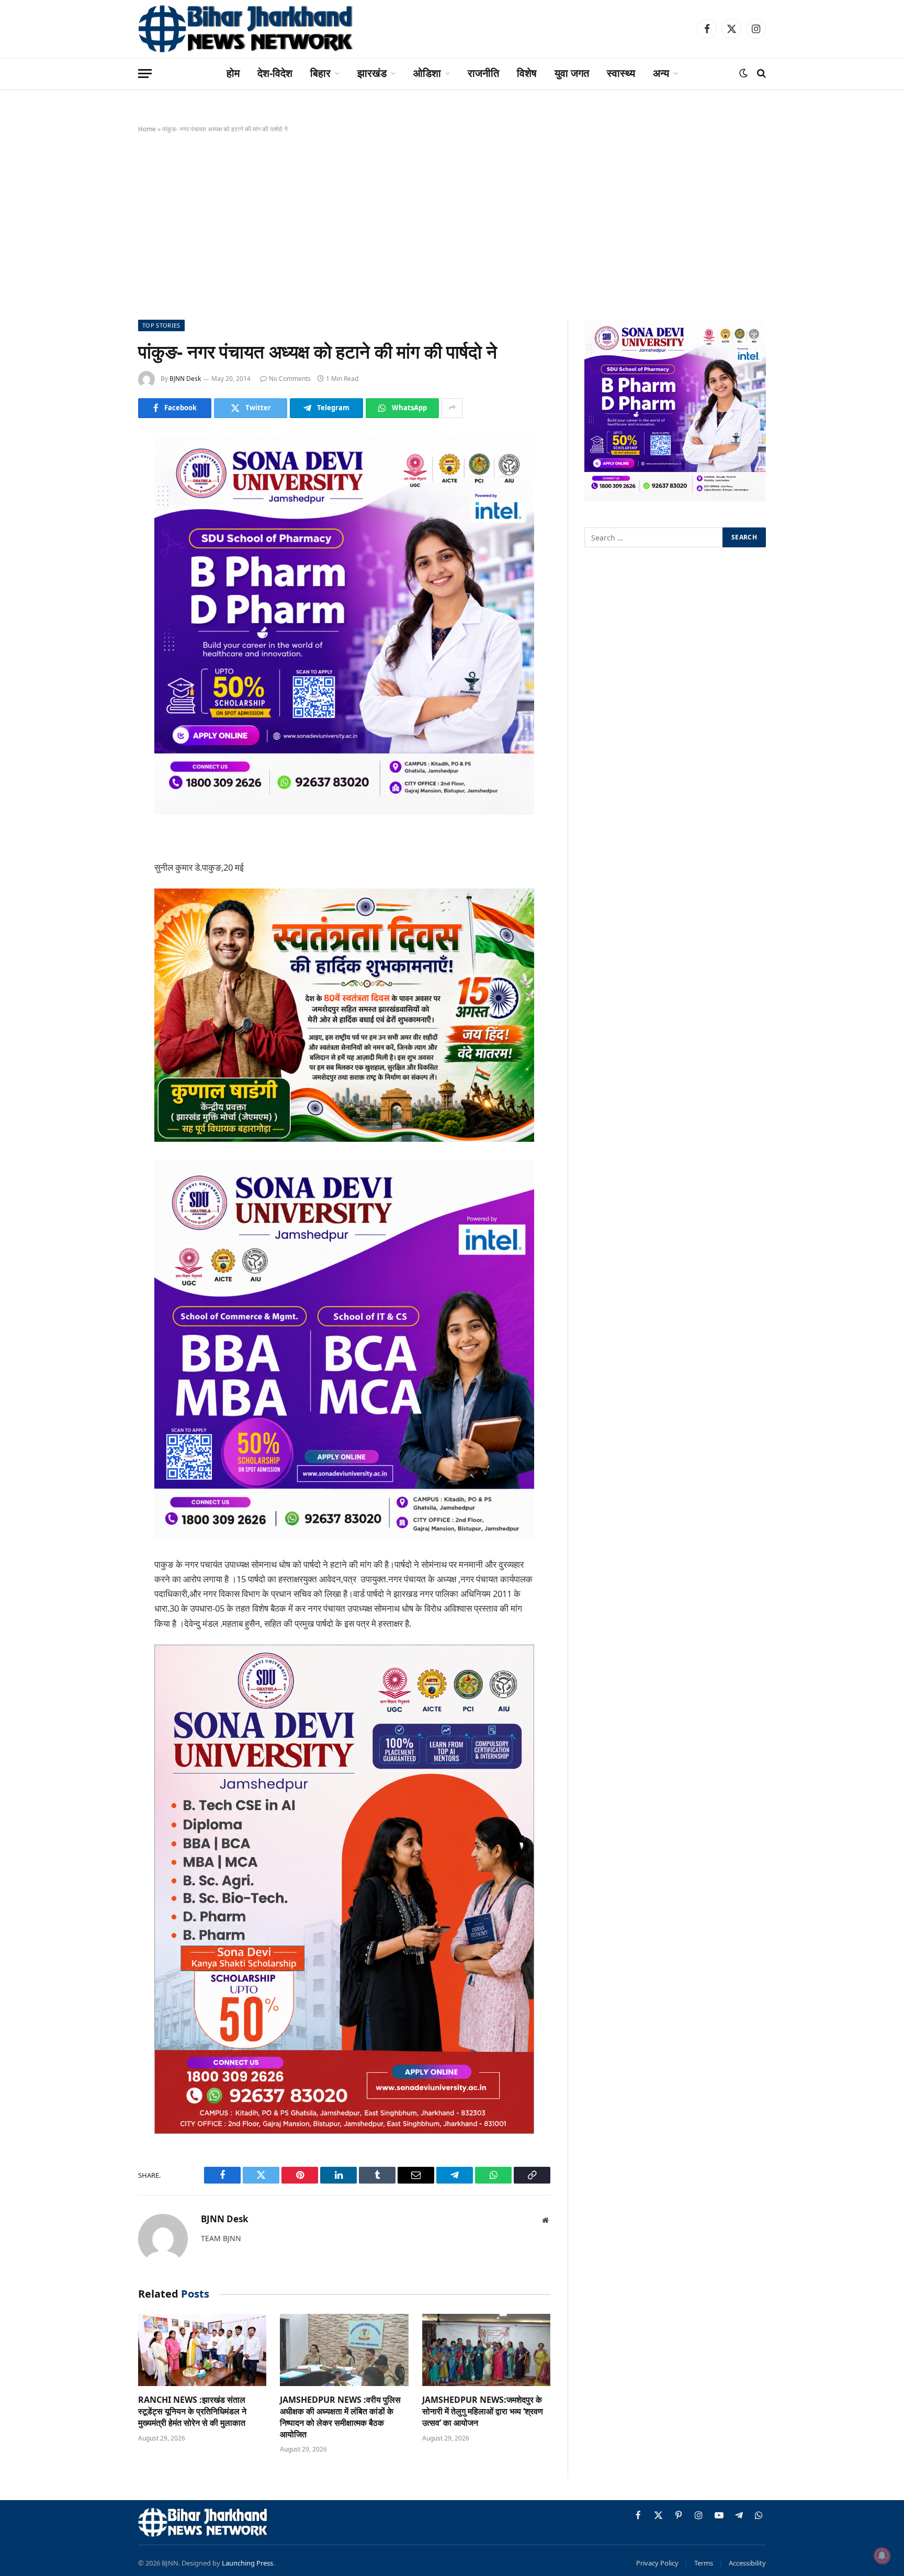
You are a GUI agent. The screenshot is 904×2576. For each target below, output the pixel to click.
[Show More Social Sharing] (452, 408)
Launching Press (247, 2563)
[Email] (101, 576)
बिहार (320, 73)
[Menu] (145, 74)
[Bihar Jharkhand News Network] (246, 29)
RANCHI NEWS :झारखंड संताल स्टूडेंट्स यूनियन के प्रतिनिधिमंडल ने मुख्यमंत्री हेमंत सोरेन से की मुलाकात (192, 2411)
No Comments (290, 379)
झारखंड (372, 73)
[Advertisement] (452, 224)
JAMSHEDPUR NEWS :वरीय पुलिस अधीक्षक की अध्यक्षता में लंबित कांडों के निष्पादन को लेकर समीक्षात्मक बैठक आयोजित (340, 2417)
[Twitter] (101, 496)
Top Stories (161, 325)
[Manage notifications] (882, 2556)
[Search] (760, 74)
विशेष (527, 73)
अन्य (661, 73)
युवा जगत (572, 73)
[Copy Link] (101, 656)
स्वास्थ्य (621, 73)
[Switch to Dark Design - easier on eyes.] (743, 73)
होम (233, 73)
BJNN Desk (185, 379)
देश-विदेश (275, 73)
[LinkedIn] (101, 523)
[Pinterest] (101, 549)
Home (147, 129)
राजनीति (483, 73)
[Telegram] (101, 603)
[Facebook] (101, 469)
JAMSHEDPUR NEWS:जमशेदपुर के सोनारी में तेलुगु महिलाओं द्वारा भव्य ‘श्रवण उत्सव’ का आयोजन (483, 2411)
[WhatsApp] (101, 629)
